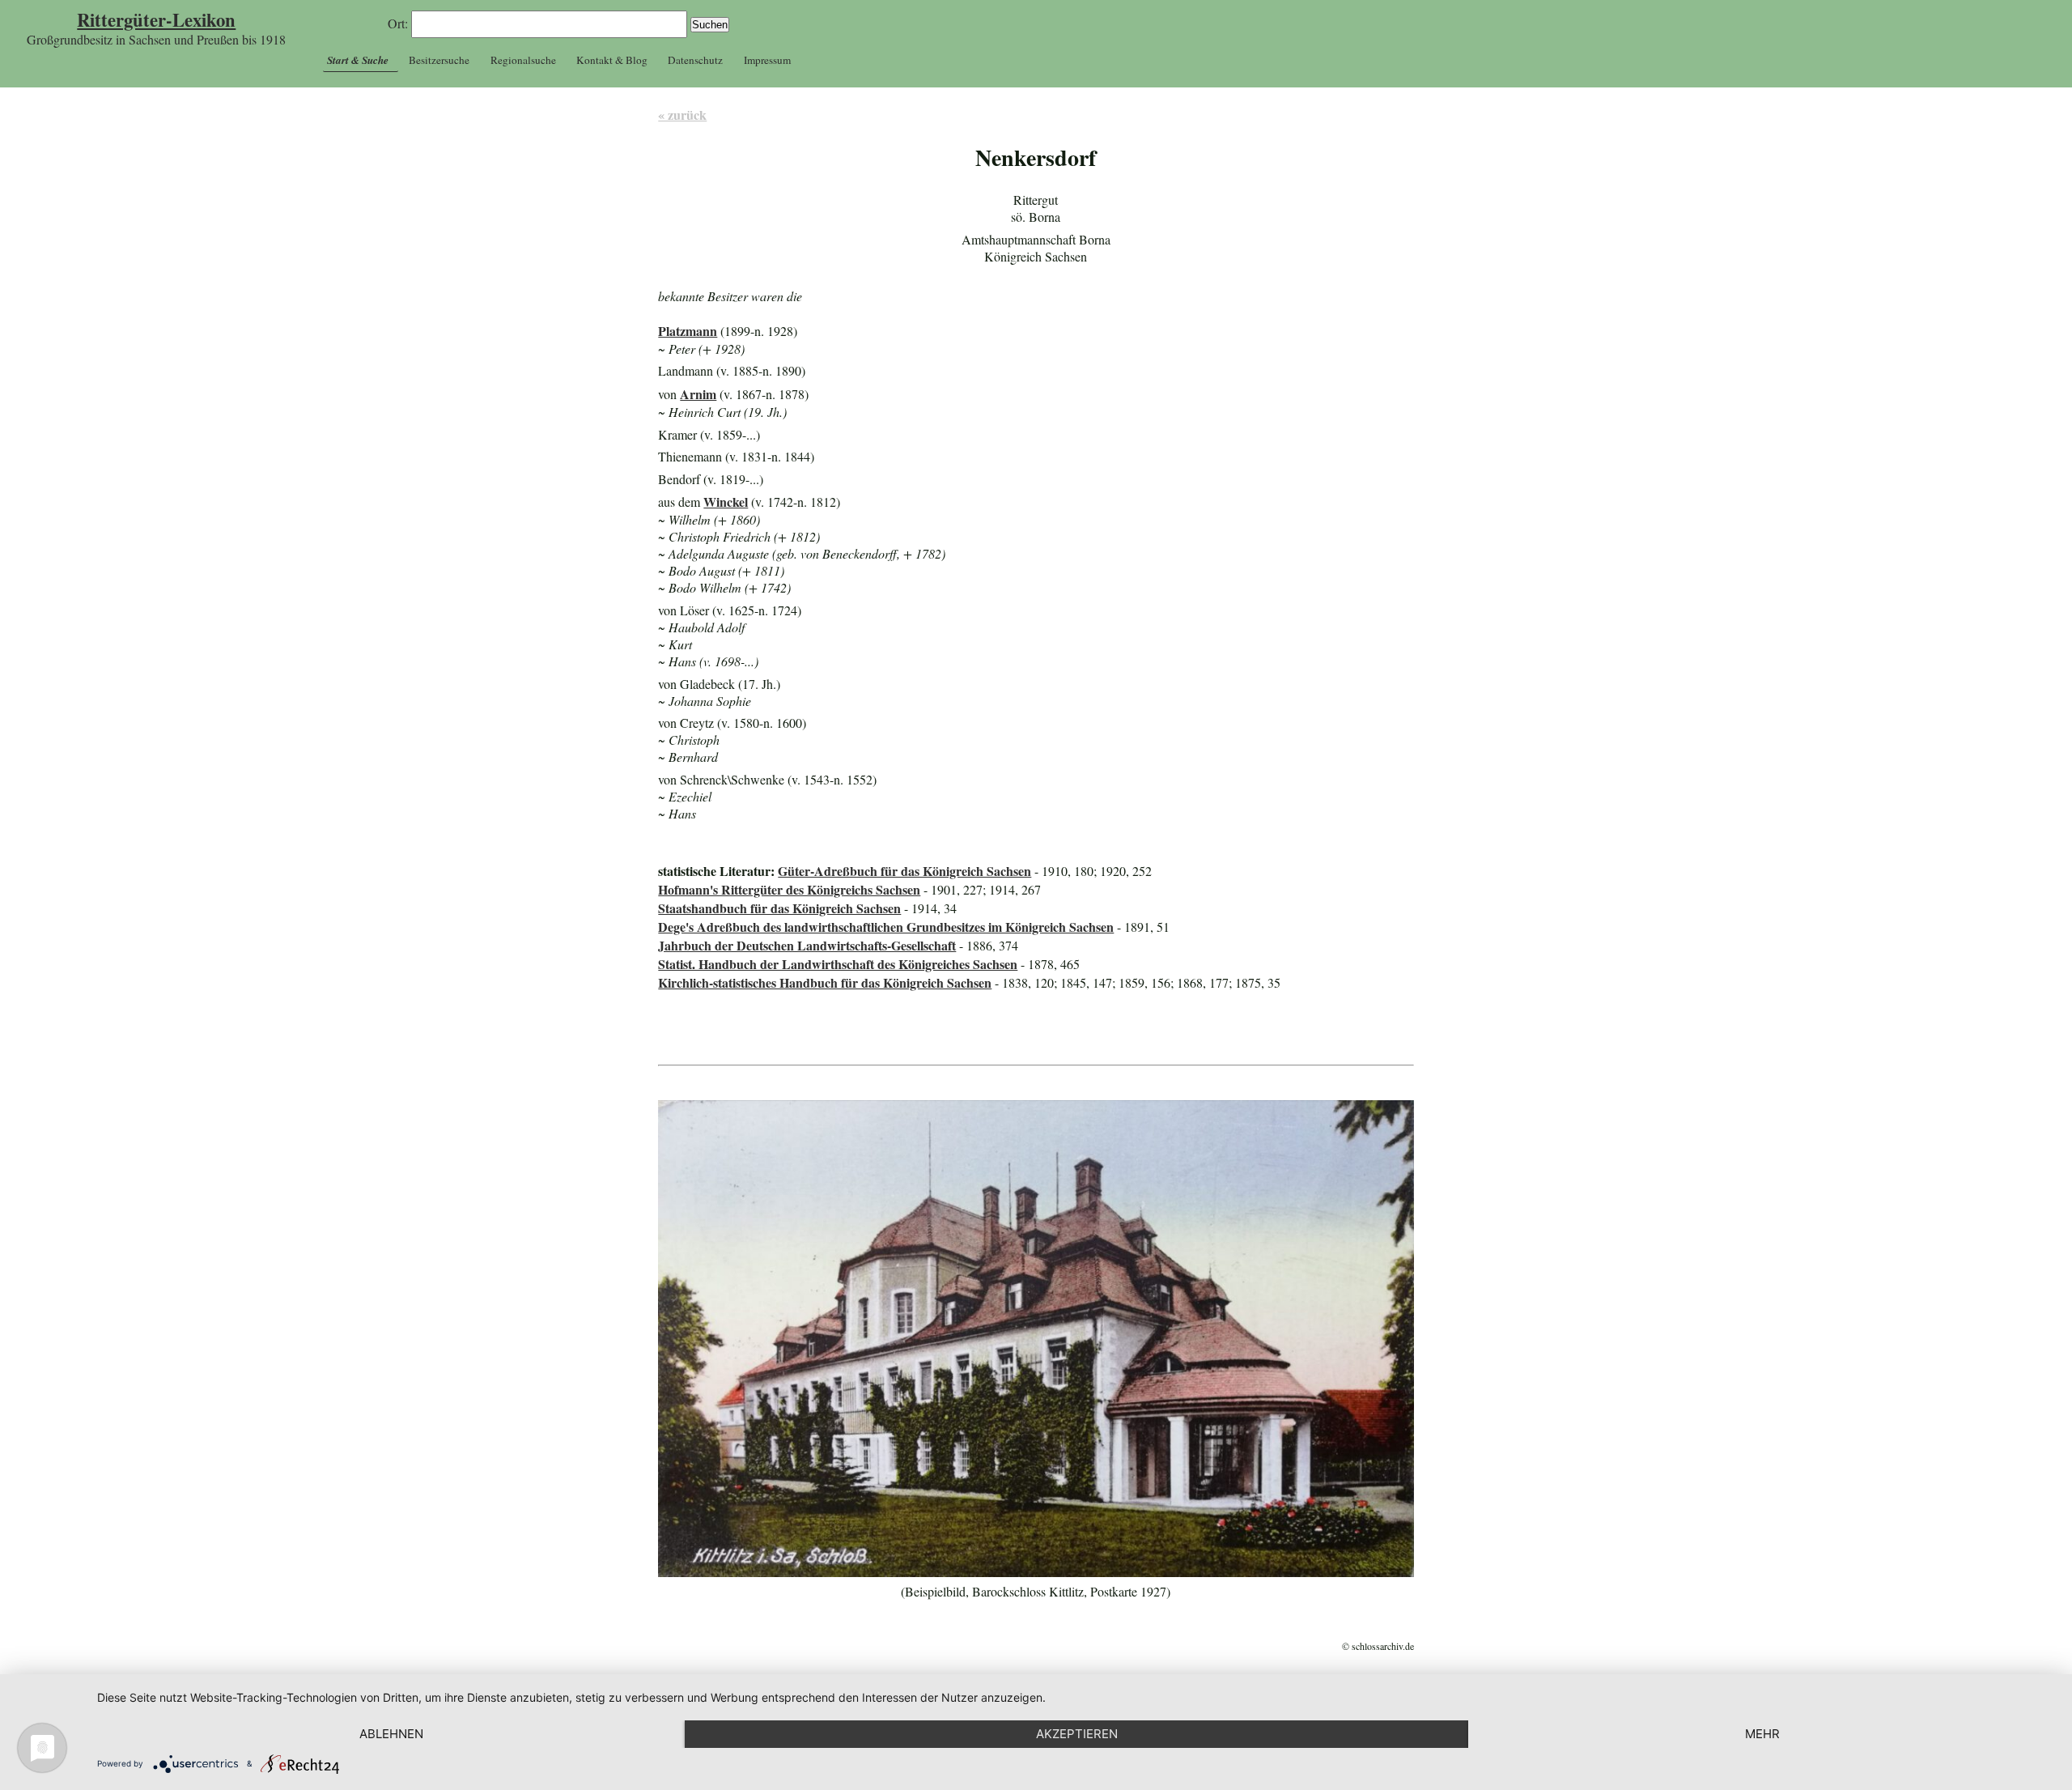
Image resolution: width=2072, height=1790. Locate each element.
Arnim (698, 394)
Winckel (726, 502)
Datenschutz (695, 60)
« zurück (682, 115)
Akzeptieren (1077, 1734)
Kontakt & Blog (612, 60)
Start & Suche (358, 60)
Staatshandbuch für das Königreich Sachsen (779, 908)
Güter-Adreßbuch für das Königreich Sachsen (904, 871)
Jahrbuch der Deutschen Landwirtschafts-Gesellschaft (807, 945)
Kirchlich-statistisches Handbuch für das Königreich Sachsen (825, 982)
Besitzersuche (439, 60)
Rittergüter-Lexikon (156, 20)
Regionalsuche (523, 60)
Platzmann (688, 331)
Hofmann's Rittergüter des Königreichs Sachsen (789, 889)
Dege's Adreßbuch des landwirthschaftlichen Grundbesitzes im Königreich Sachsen (886, 927)
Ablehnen (391, 1734)
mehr (1762, 1734)
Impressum (767, 60)
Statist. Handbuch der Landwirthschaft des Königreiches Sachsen (838, 964)
